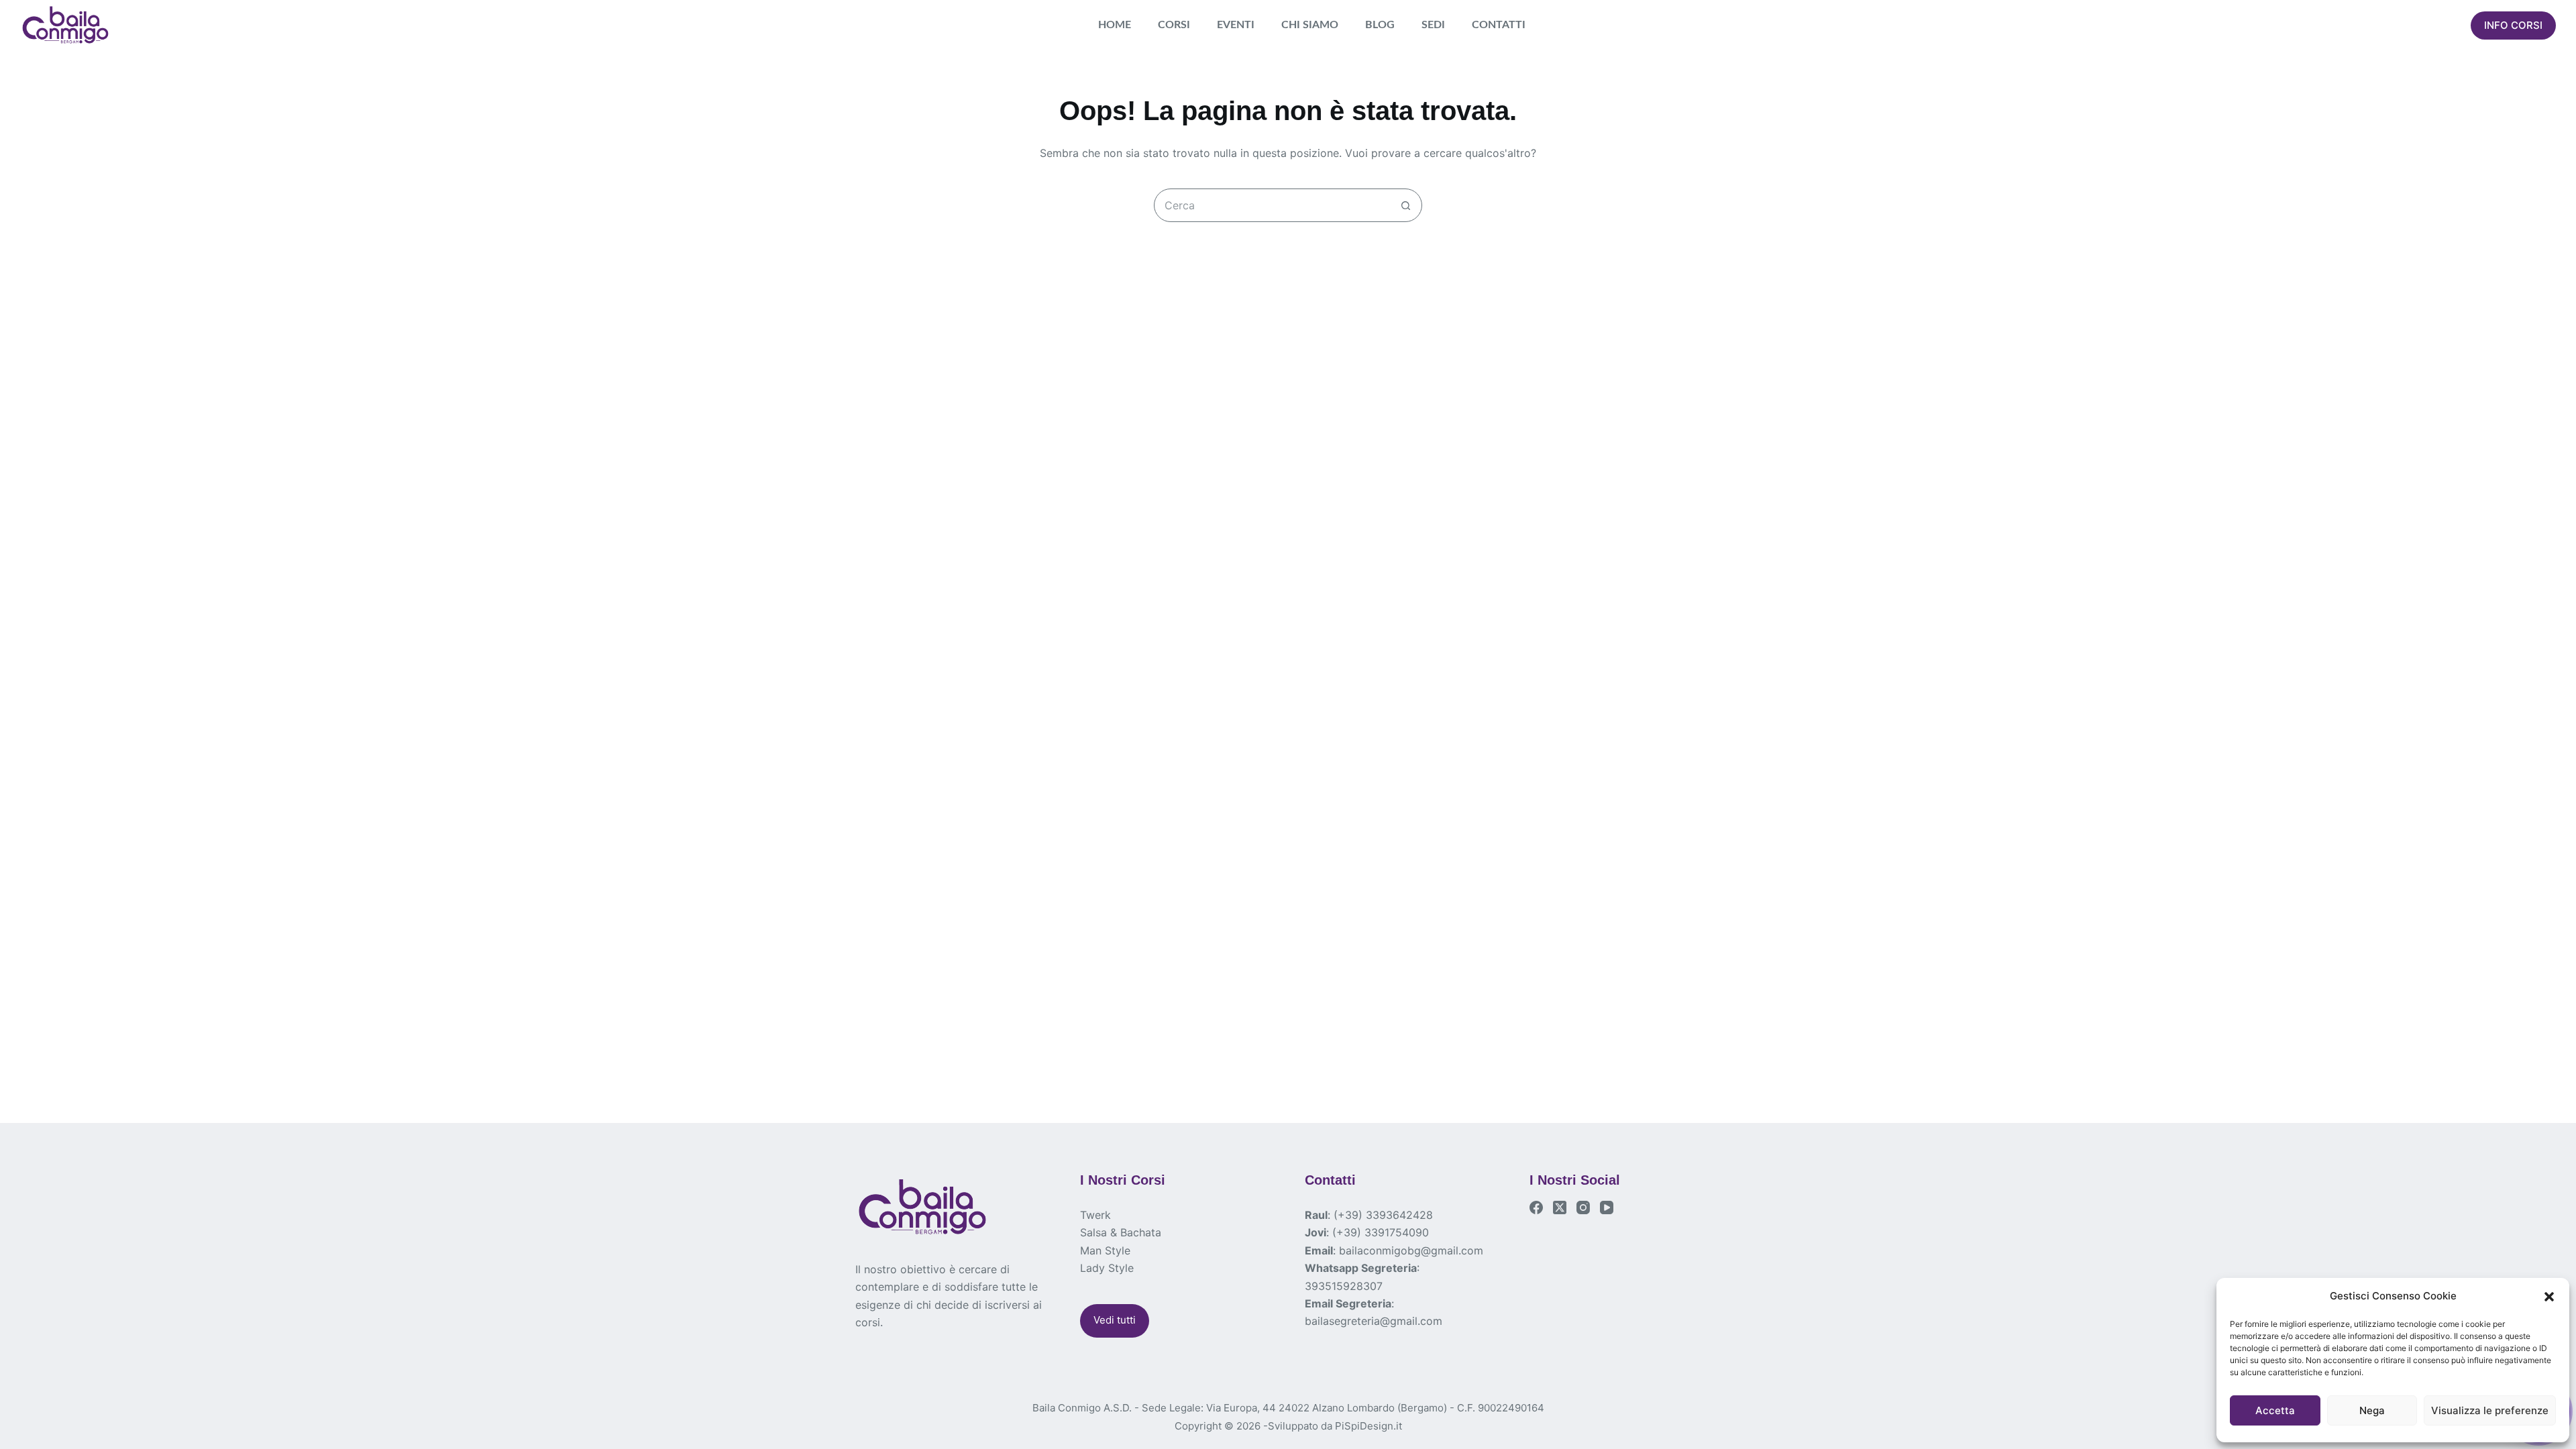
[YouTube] (1607, 1207)
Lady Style (1107, 1268)
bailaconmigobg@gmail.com (1411, 1250)
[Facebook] (1536, 1207)
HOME (1115, 25)
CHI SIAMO (1310, 25)
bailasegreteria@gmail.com (1374, 1321)
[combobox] (1272, 205)
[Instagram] (1583, 1207)
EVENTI (1236, 25)
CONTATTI (1499, 25)
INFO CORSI (2513, 25)
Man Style (1105, 1250)
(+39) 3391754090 (1381, 1232)
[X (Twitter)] (1560, 1207)
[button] (2549, 1297)
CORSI (1174, 25)
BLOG (1380, 25)
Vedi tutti (1115, 1320)
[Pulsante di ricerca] (1405, 205)
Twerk (1095, 1215)
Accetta (2275, 1410)
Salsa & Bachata (1121, 1232)
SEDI (1433, 25)
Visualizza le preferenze (2490, 1410)
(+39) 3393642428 (1383, 1215)
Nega (2372, 1410)
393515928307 (1344, 1286)
